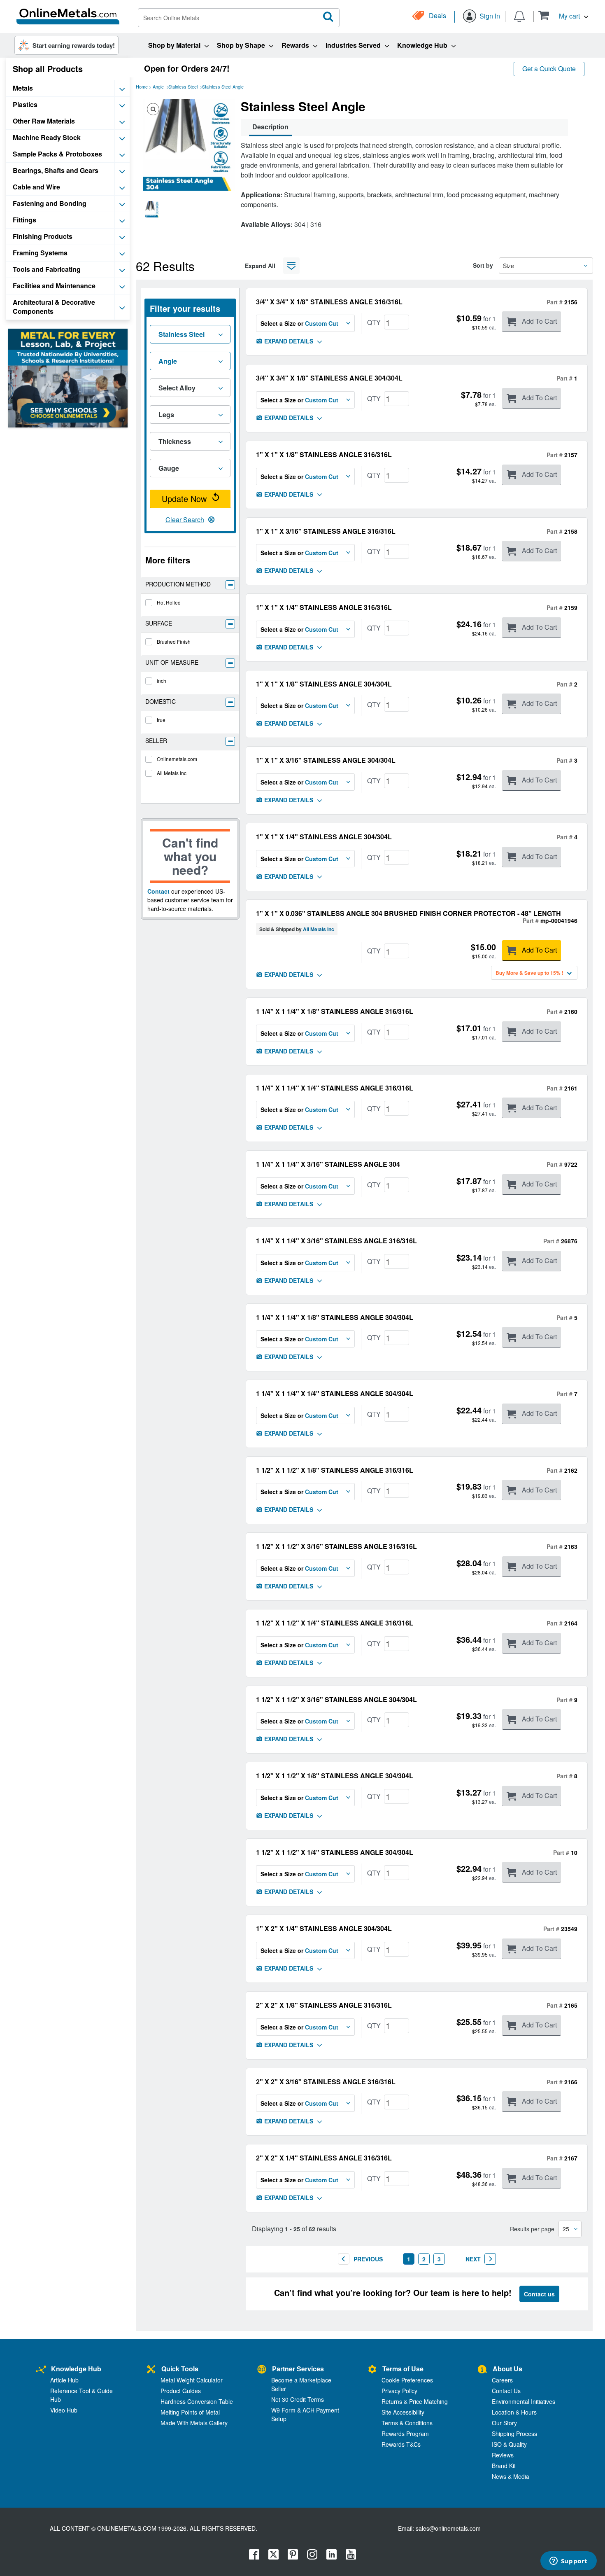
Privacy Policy (399, 2391)
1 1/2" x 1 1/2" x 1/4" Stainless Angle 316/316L (335, 1623)
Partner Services (298, 2369)
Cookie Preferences (407, 2380)
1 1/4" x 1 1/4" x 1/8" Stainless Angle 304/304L (335, 1317)
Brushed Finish (174, 641)
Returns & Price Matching (415, 2401)
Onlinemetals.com (177, 759)
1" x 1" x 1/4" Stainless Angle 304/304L (324, 837)
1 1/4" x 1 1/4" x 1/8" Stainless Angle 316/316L (335, 1011)
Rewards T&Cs (401, 2444)
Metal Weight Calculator (192, 2380)
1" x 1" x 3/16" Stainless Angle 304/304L (326, 760)
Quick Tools (180, 2369)
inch (162, 681)
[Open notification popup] (519, 16)
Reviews (503, 2455)
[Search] (328, 17)
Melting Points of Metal (190, 2412)
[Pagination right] (490, 2259)
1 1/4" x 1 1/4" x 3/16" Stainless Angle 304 (328, 1164)
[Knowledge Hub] (41, 2370)
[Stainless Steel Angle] (152, 209)
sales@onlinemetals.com (448, 2528)
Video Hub (64, 2410)
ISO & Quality (509, 2444)
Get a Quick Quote (549, 69)
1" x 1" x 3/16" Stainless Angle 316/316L (326, 531)
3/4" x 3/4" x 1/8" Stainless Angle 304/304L (329, 378)
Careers (502, 2380)
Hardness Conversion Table (197, 2401)
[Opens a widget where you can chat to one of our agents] (568, 2562)
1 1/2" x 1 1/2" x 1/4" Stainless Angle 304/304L (335, 1852)
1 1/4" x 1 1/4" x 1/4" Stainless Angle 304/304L (335, 1393)
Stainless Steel (183, 86)
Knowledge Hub (76, 2369)
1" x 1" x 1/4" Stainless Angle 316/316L (324, 607)
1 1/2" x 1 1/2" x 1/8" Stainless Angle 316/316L (335, 1470)
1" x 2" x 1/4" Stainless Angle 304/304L (324, 1928)
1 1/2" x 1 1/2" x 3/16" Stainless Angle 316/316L (336, 1546)
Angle (158, 86)
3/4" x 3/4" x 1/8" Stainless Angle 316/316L (329, 302)
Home (142, 86)
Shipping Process (514, 2434)
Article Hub (64, 2380)
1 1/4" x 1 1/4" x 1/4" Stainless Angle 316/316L (335, 1088)
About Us (507, 2369)
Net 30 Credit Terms (298, 2399)
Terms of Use (403, 2369)
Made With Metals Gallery (194, 2423)
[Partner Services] (262, 2370)
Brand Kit (504, 2466)
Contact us (539, 2294)
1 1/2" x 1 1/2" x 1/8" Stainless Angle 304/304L (335, 1776)
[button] (563, 15)
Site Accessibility (403, 2412)
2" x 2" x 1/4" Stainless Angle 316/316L (324, 2158)
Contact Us (506, 2391)
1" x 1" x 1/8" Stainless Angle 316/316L (324, 454)
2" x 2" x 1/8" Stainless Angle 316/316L (324, 2005)
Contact (158, 891)
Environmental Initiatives (524, 2401)
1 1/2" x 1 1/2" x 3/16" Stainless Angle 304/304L (336, 1699)
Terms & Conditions (407, 2423)
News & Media (511, 2476)
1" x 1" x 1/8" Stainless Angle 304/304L (324, 684)
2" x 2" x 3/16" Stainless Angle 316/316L (326, 2082)
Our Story (504, 2423)
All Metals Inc (172, 773)
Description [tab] (270, 127)
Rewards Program (405, 2434)
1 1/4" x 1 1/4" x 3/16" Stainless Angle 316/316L (336, 1241)
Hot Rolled (169, 602)
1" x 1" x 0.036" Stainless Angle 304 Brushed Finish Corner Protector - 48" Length (408, 913)
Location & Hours (514, 2412)
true (161, 720)
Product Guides (181, 2391)
